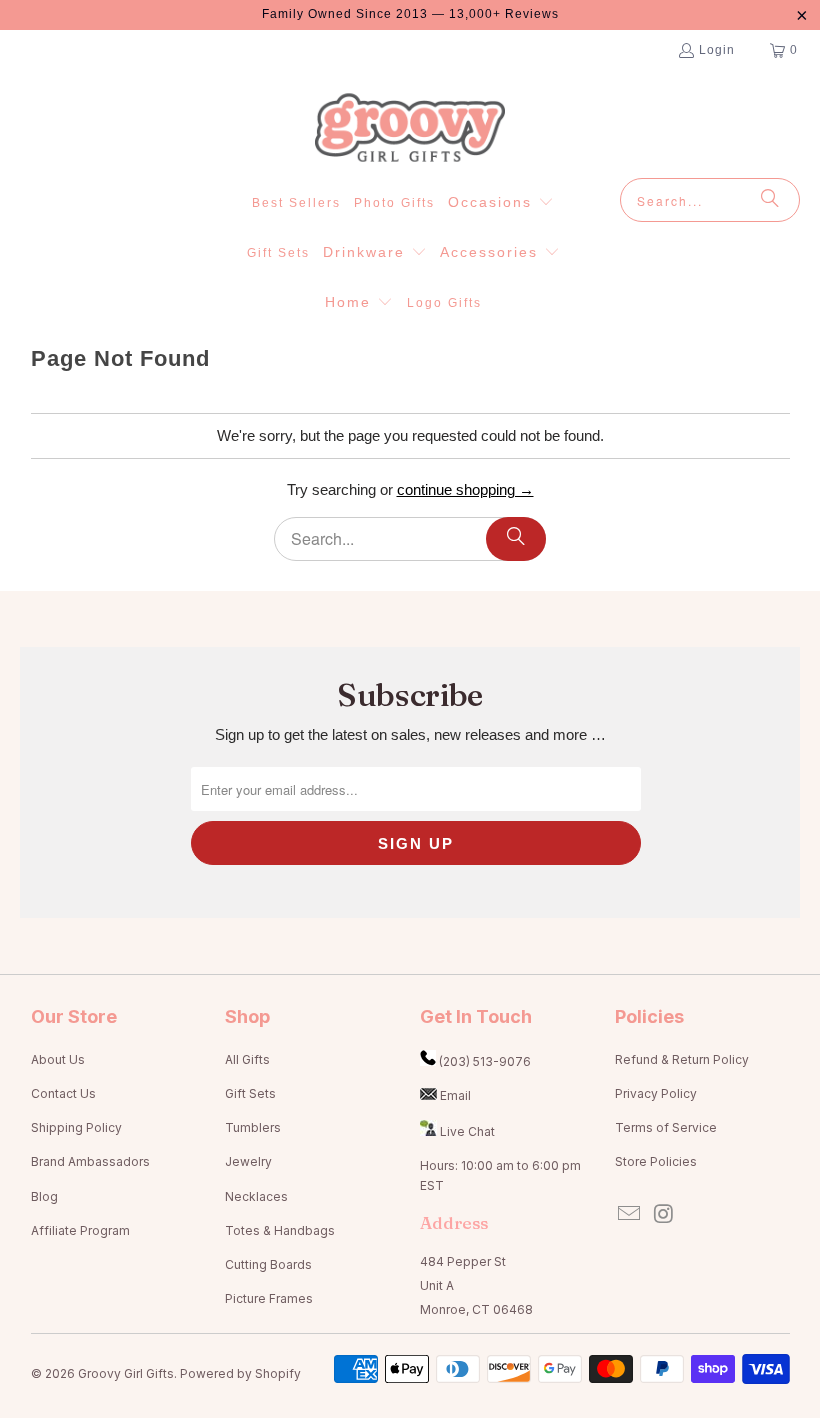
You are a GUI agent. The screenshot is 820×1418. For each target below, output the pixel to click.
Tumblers (253, 1127)
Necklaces (256, 1196)
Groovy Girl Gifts (126, 1373)
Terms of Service (666, 1127)
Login (717, 50)
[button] (501, 203)
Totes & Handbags (280, 1230)
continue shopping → (465, 489)
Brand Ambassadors (90, 1161)
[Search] (770, 200)
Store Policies (656, 1161)
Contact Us (63, 1093)
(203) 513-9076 (485, 1061)
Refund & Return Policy (682, 1059)
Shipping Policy (76, 1127)
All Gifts (247, 1059)
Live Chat (467, 1131)
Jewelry (248, 1161)
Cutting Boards (268, 1264)
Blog (44, 1196)
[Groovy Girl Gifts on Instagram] (664, 1214)
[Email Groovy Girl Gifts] (630, 1214)
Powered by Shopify (240, 1373)
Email (455, 1095)
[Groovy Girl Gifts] (410, 129)
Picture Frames (269, 1298)
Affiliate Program (80, 1230)
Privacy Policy (656, 1093)
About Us (58, 1059)
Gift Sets (250, 1093)
